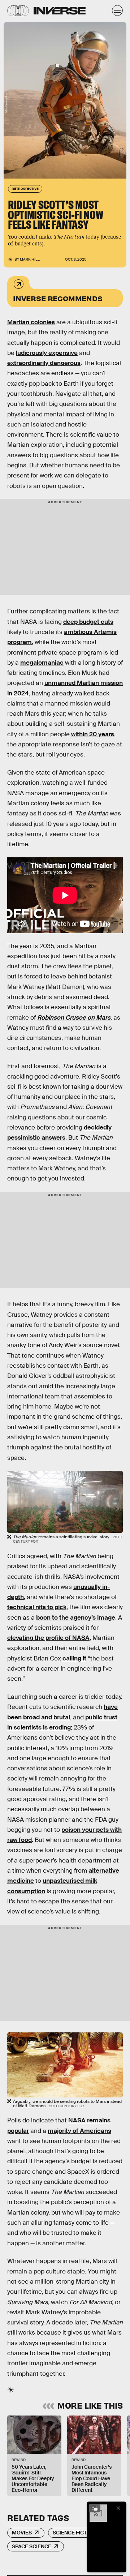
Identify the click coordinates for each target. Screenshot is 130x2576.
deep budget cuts (88, 622)
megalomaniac (42, 663)
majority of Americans (79, 2131)
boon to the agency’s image (76, 1618)
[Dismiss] (118, 2508)
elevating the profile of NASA (48, 1638)
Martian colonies (31, 322)
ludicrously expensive (47, 353)
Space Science (32, 2546)
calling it (74, 1658)
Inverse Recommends (58, 298)
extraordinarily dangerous (44, 363)
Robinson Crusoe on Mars (74, 1018)
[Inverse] (60, 11)
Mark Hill (30, 259)
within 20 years (93, 734)
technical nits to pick (37, 1607)
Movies (22, 2533)
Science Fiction (74, 2533)
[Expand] (95, 2508)
